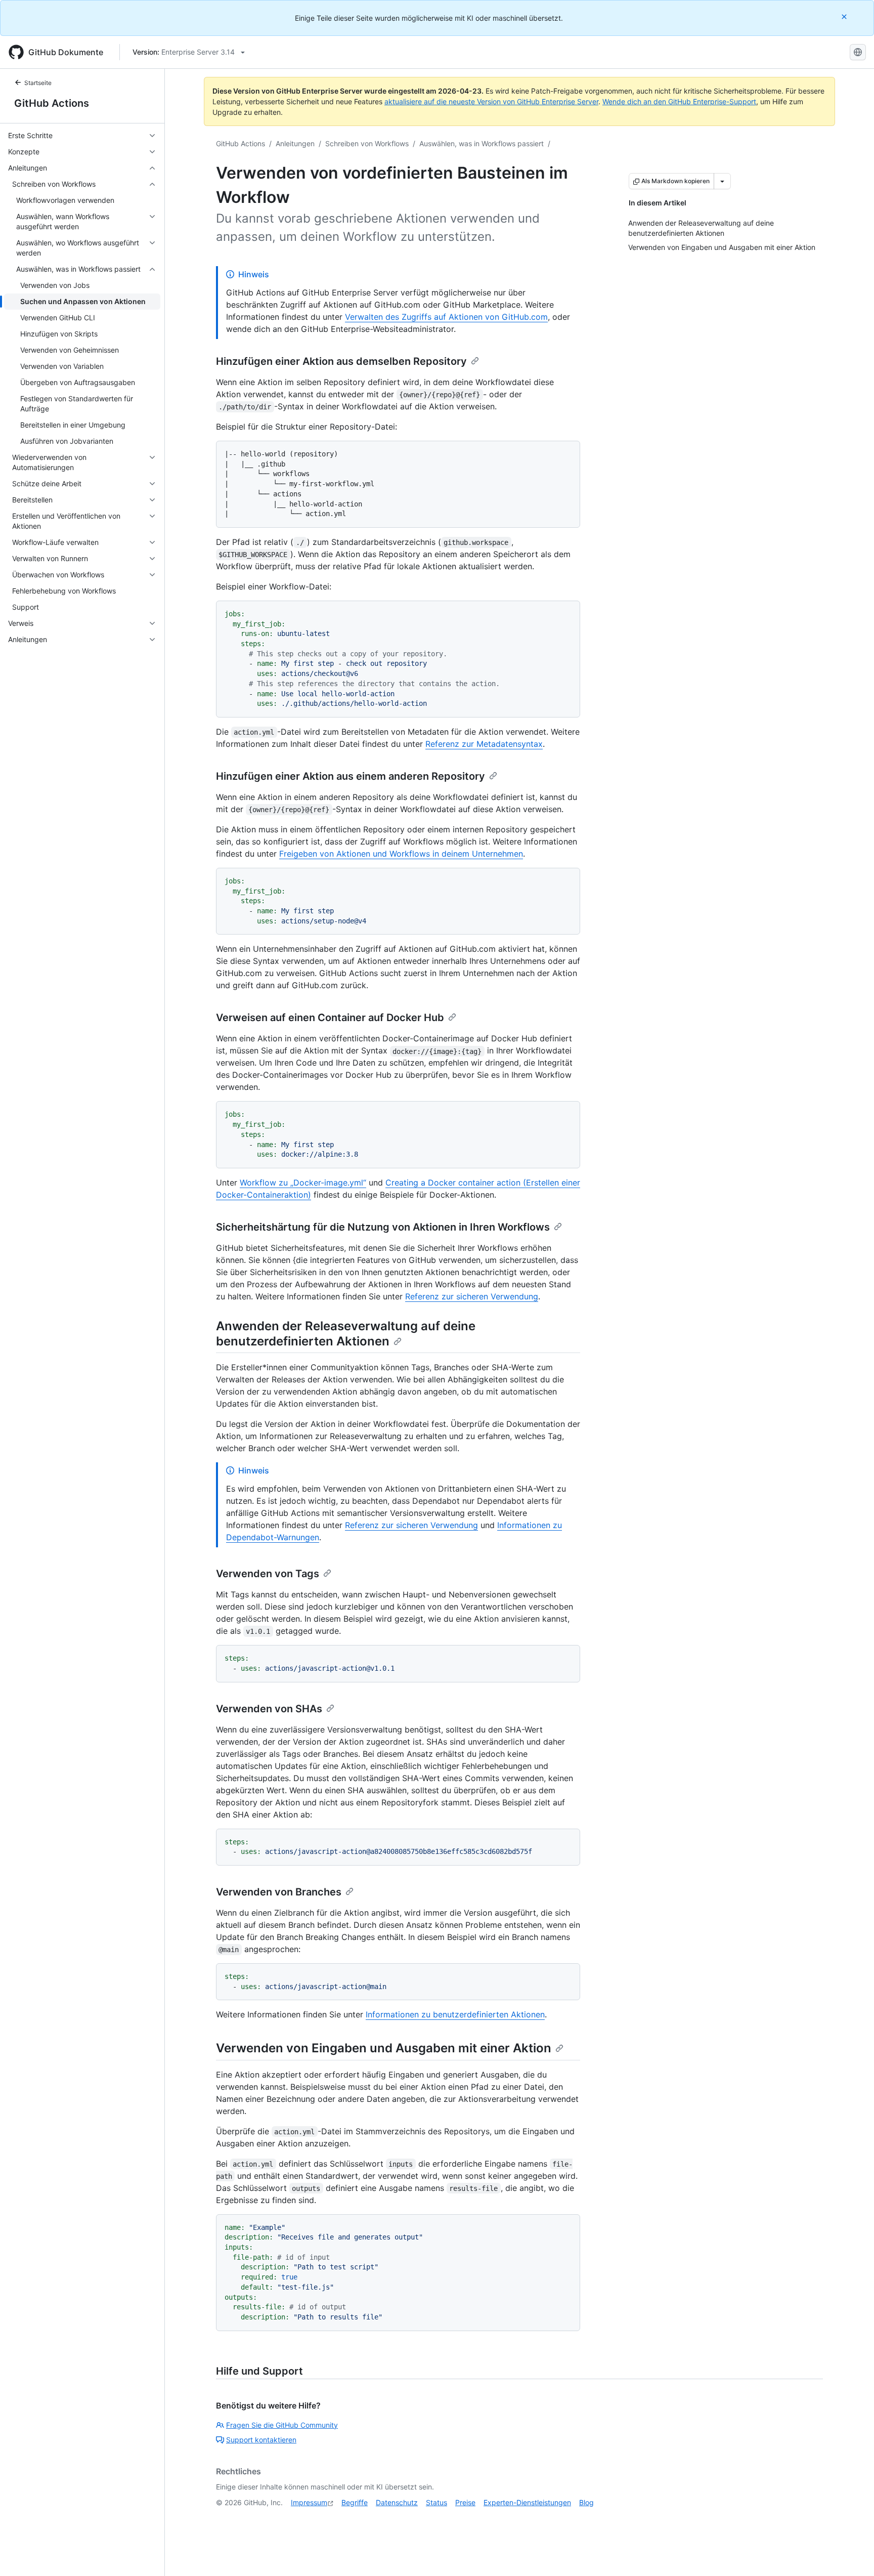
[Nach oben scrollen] (852, 2554)
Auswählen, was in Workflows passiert (482, 143)
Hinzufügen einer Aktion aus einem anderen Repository (351, 776)
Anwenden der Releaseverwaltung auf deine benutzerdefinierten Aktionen (346, 1334)
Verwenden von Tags (268, 1574)
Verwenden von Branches (279, 1892)
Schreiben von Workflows (367, 143)
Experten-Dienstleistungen (527, 2502)
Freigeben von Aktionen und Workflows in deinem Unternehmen (401, 854)
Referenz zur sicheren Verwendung (472, 1296)
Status (436, 2502)
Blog (586, 2502)
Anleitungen (295, 143)
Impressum (309, 2502)
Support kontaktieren (261, 2440)
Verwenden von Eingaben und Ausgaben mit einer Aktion (384, 2048)
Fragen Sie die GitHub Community (282, 2425)
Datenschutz (397, 2502)
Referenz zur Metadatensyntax (484, 744)
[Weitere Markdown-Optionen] (722, 181)
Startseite (38, 83)
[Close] (845, 16)
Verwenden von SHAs (269, 1709)
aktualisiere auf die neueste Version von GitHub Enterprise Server (491, 101)
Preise (465, 2502)
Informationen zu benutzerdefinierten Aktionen (455, 2014)
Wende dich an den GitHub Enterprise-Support (679, 101)
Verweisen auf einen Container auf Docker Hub (330, 1018)
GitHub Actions (52, 103)
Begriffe (355, 2502)
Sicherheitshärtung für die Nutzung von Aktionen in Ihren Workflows (383, 1227)
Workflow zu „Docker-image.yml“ (303, 1183)
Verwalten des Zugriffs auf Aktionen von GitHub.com (446, 317)
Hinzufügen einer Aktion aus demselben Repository (341, 361)
